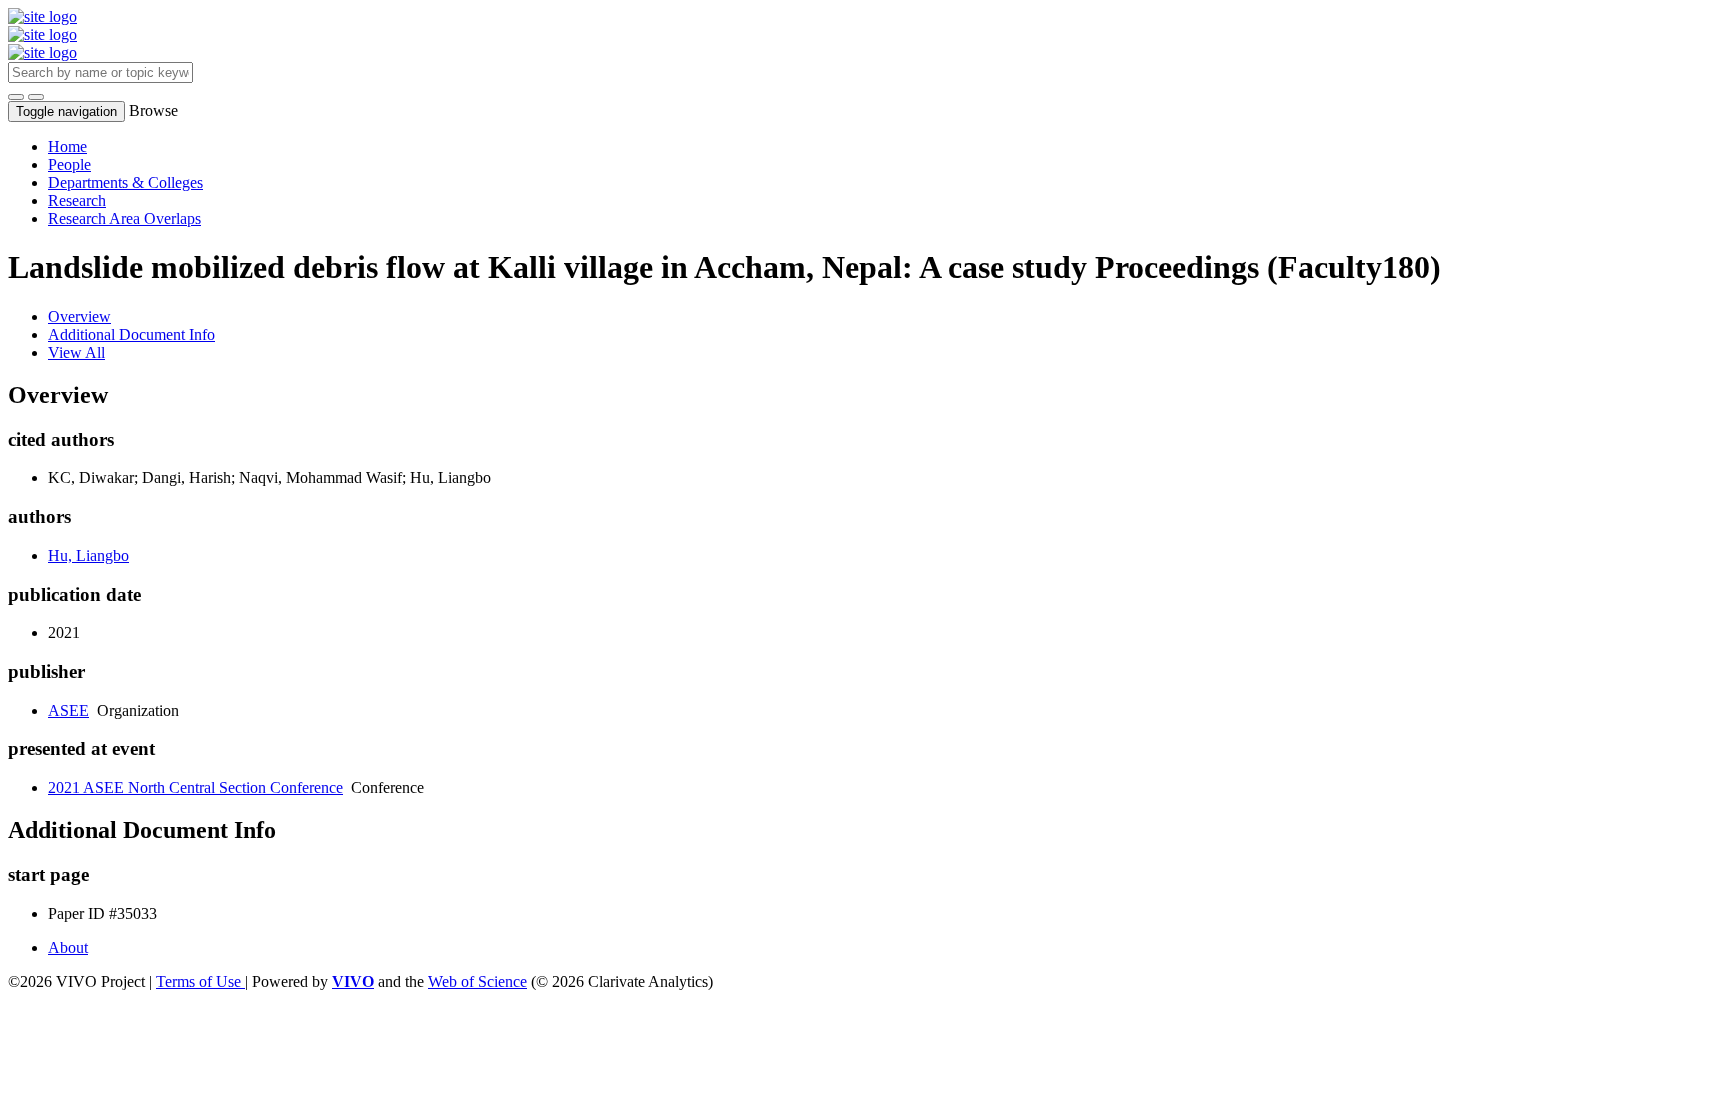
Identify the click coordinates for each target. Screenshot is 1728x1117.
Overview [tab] (79, 316)
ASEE (68, 710)
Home (67, 146)
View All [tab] (76, 352)
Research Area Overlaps (124, 218)
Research (77, 200)
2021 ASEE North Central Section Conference (195, 787)
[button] (16, 97)
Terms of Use (200, 981)
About (68, 947)
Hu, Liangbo (88, 555)
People (69, 164)
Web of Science (477, 981)
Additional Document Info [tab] (131, 334)
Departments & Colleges (125, 182)
